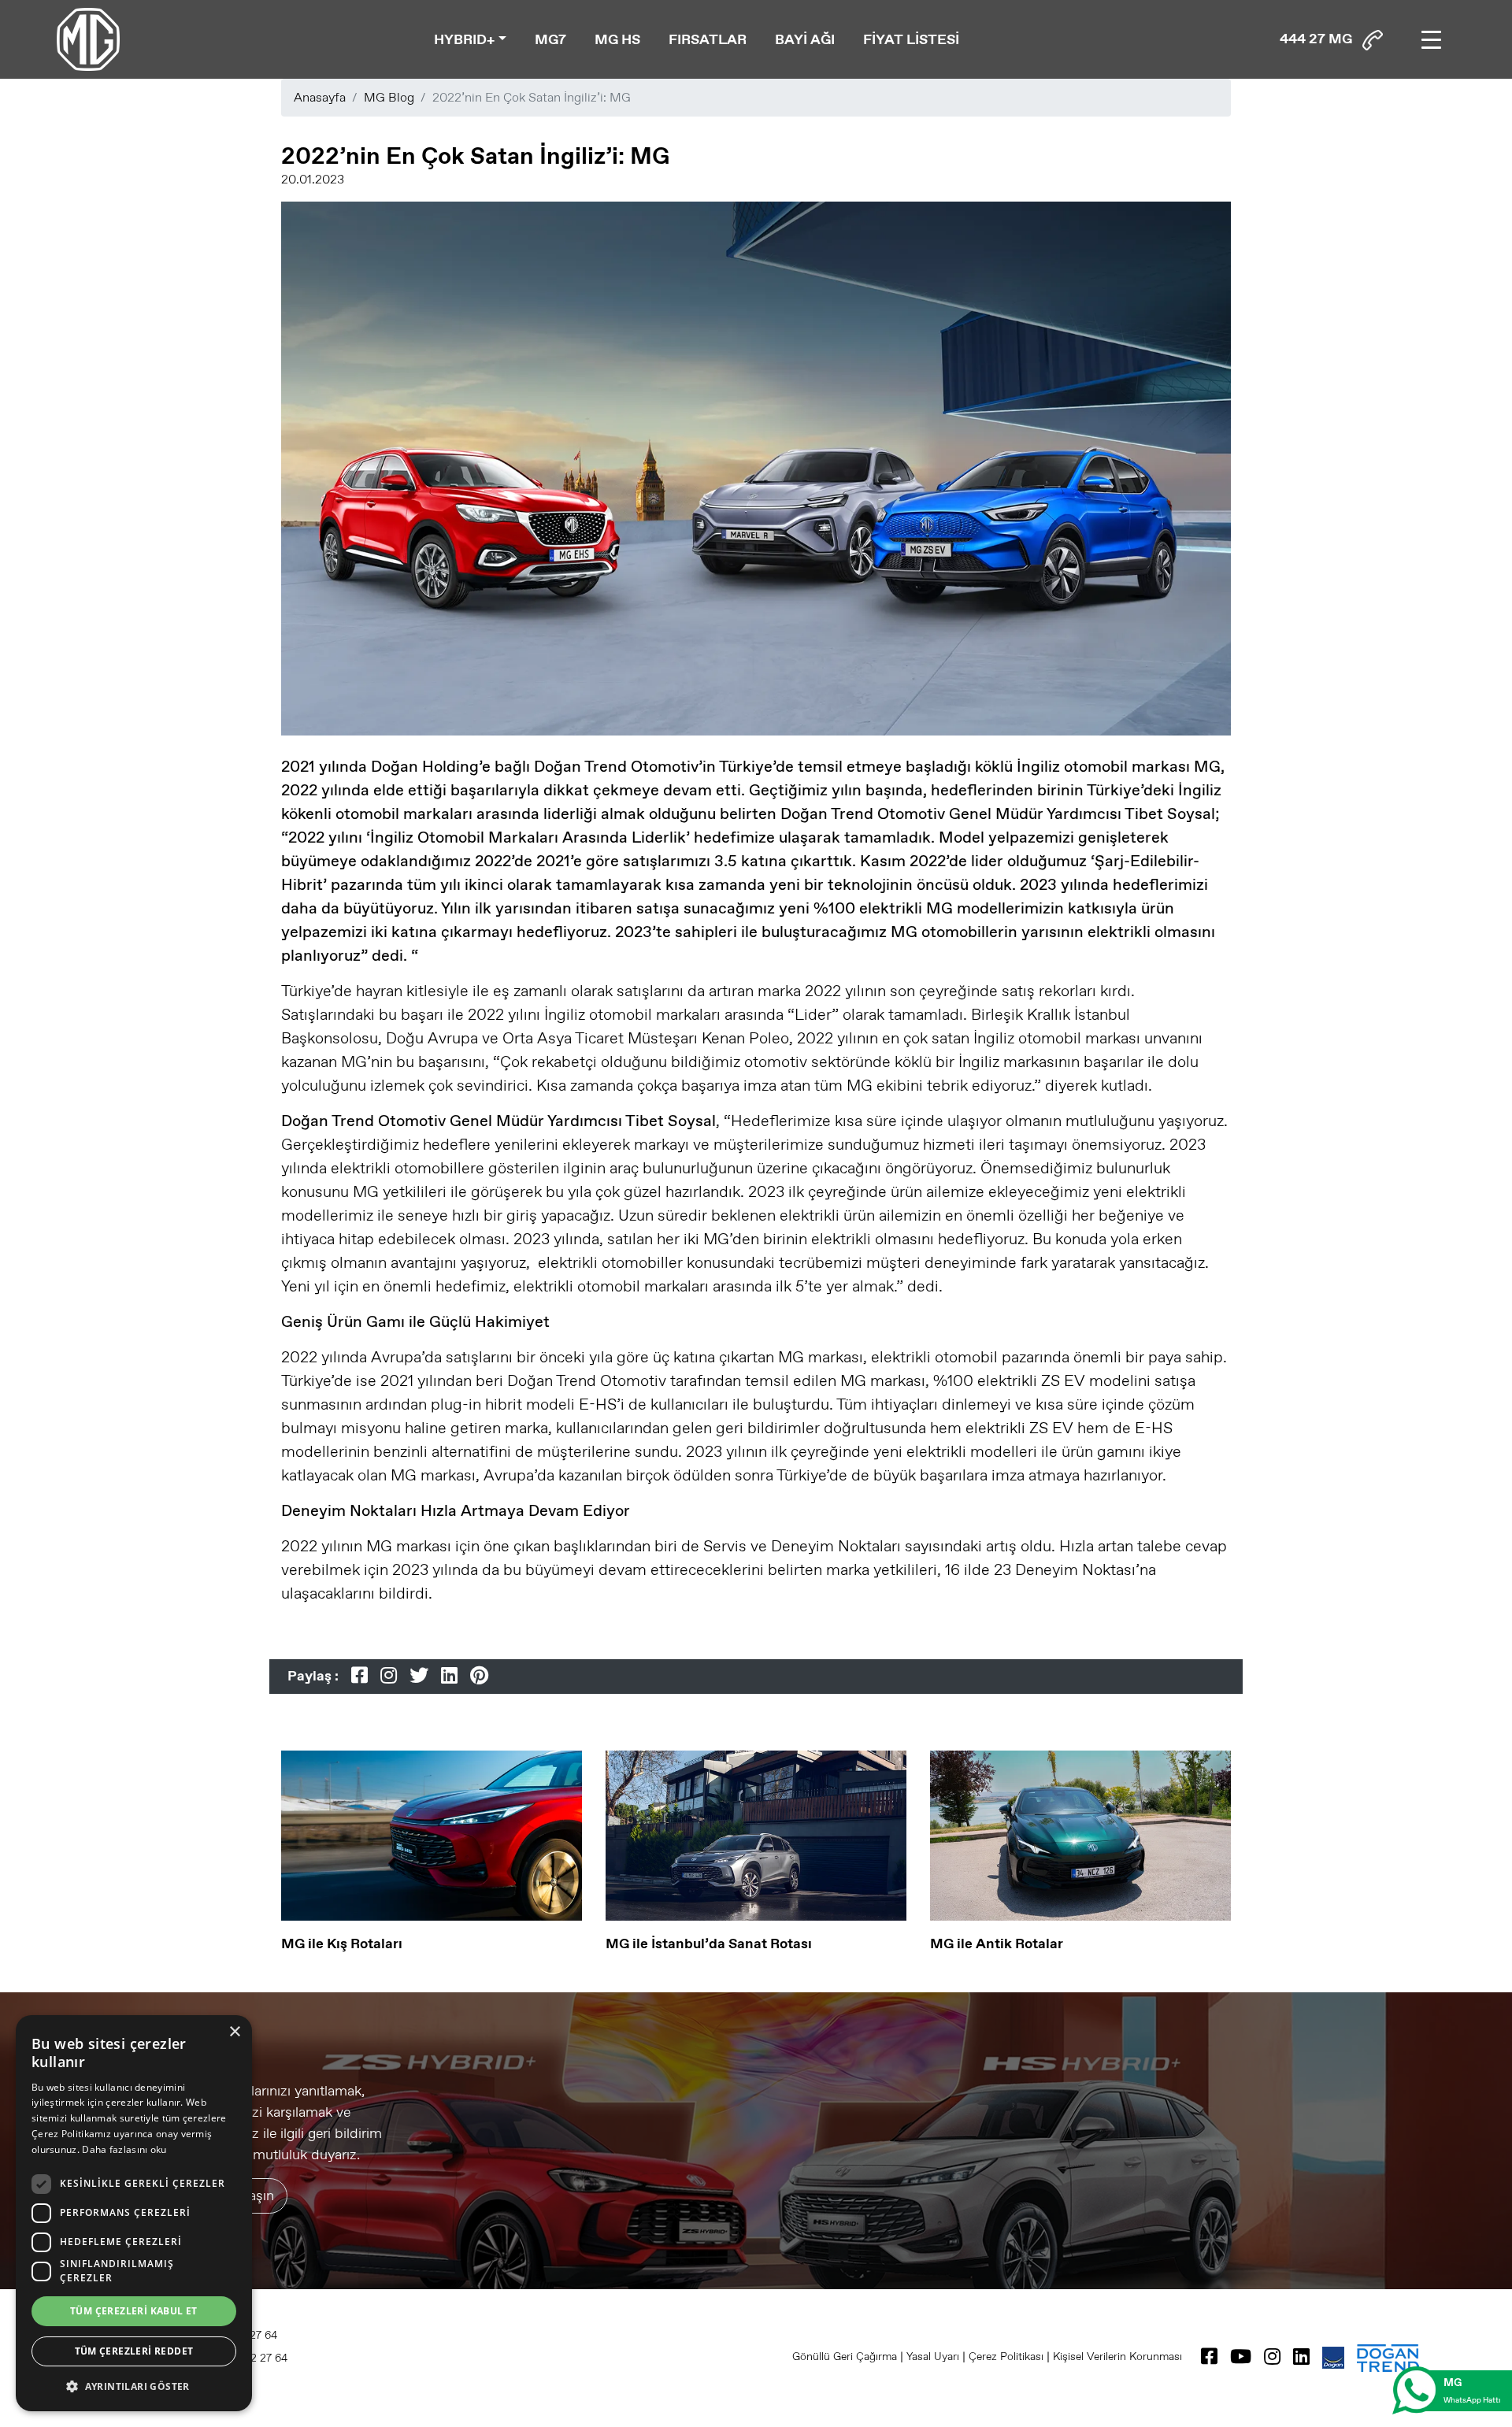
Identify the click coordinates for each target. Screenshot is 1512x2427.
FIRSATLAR (708, 39)
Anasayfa (320, 97)
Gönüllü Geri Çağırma (845, 2356)
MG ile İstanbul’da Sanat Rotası (709, 1943)
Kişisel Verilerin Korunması (1117, 2356)
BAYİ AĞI (805, 39)
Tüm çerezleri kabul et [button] (134, 2311)
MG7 (550, 39)
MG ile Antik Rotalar (997, 1943)
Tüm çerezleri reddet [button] (134, 2351)
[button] (134, 2386)
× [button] (234, 2032)
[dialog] (134, 2213)
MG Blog (389, 97)
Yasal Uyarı (933, 2356)
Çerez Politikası (1006, 2356)
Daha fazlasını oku (124, 2149)
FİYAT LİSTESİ (911, 39)
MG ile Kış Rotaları (342, 1943)
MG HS (617, 39)
